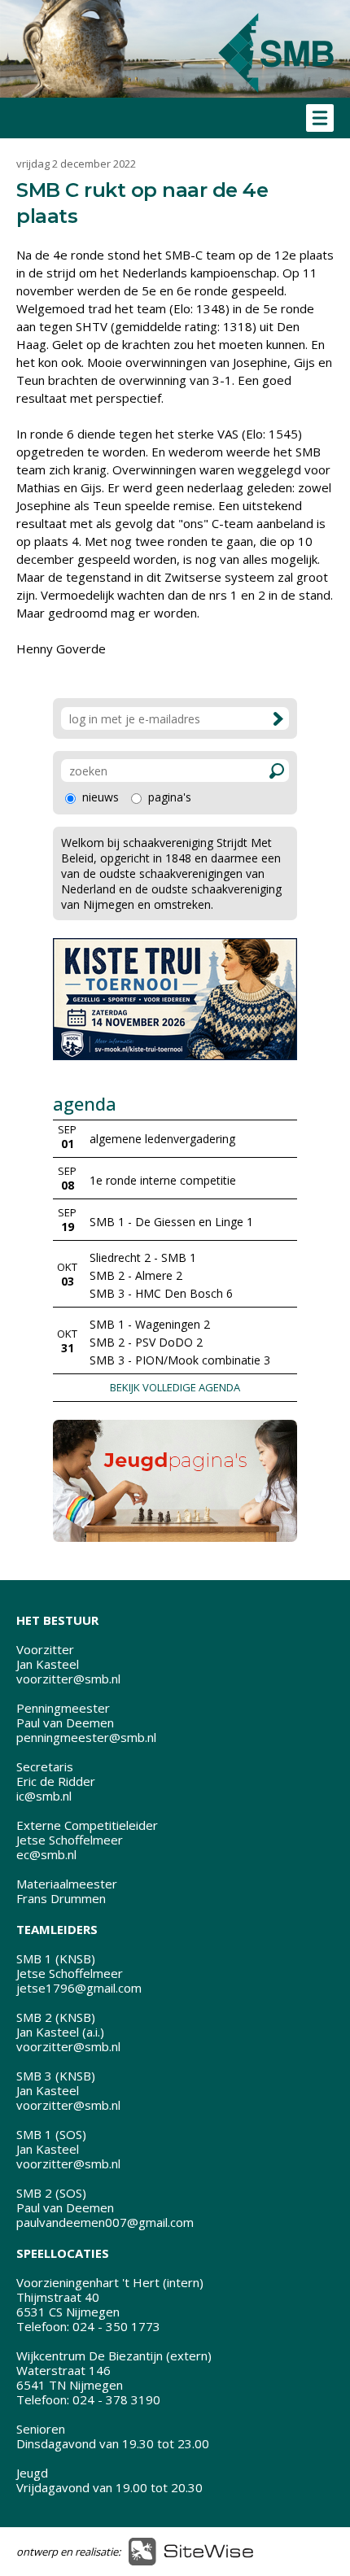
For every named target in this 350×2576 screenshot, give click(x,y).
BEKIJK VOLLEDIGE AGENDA (175, 1387)
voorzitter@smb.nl (68, 1679)
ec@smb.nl (46, 1854)
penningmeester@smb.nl (86, 1737)
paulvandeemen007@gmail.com (105, 2222)
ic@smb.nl (44, 1796)
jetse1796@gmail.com (79, 1988)
